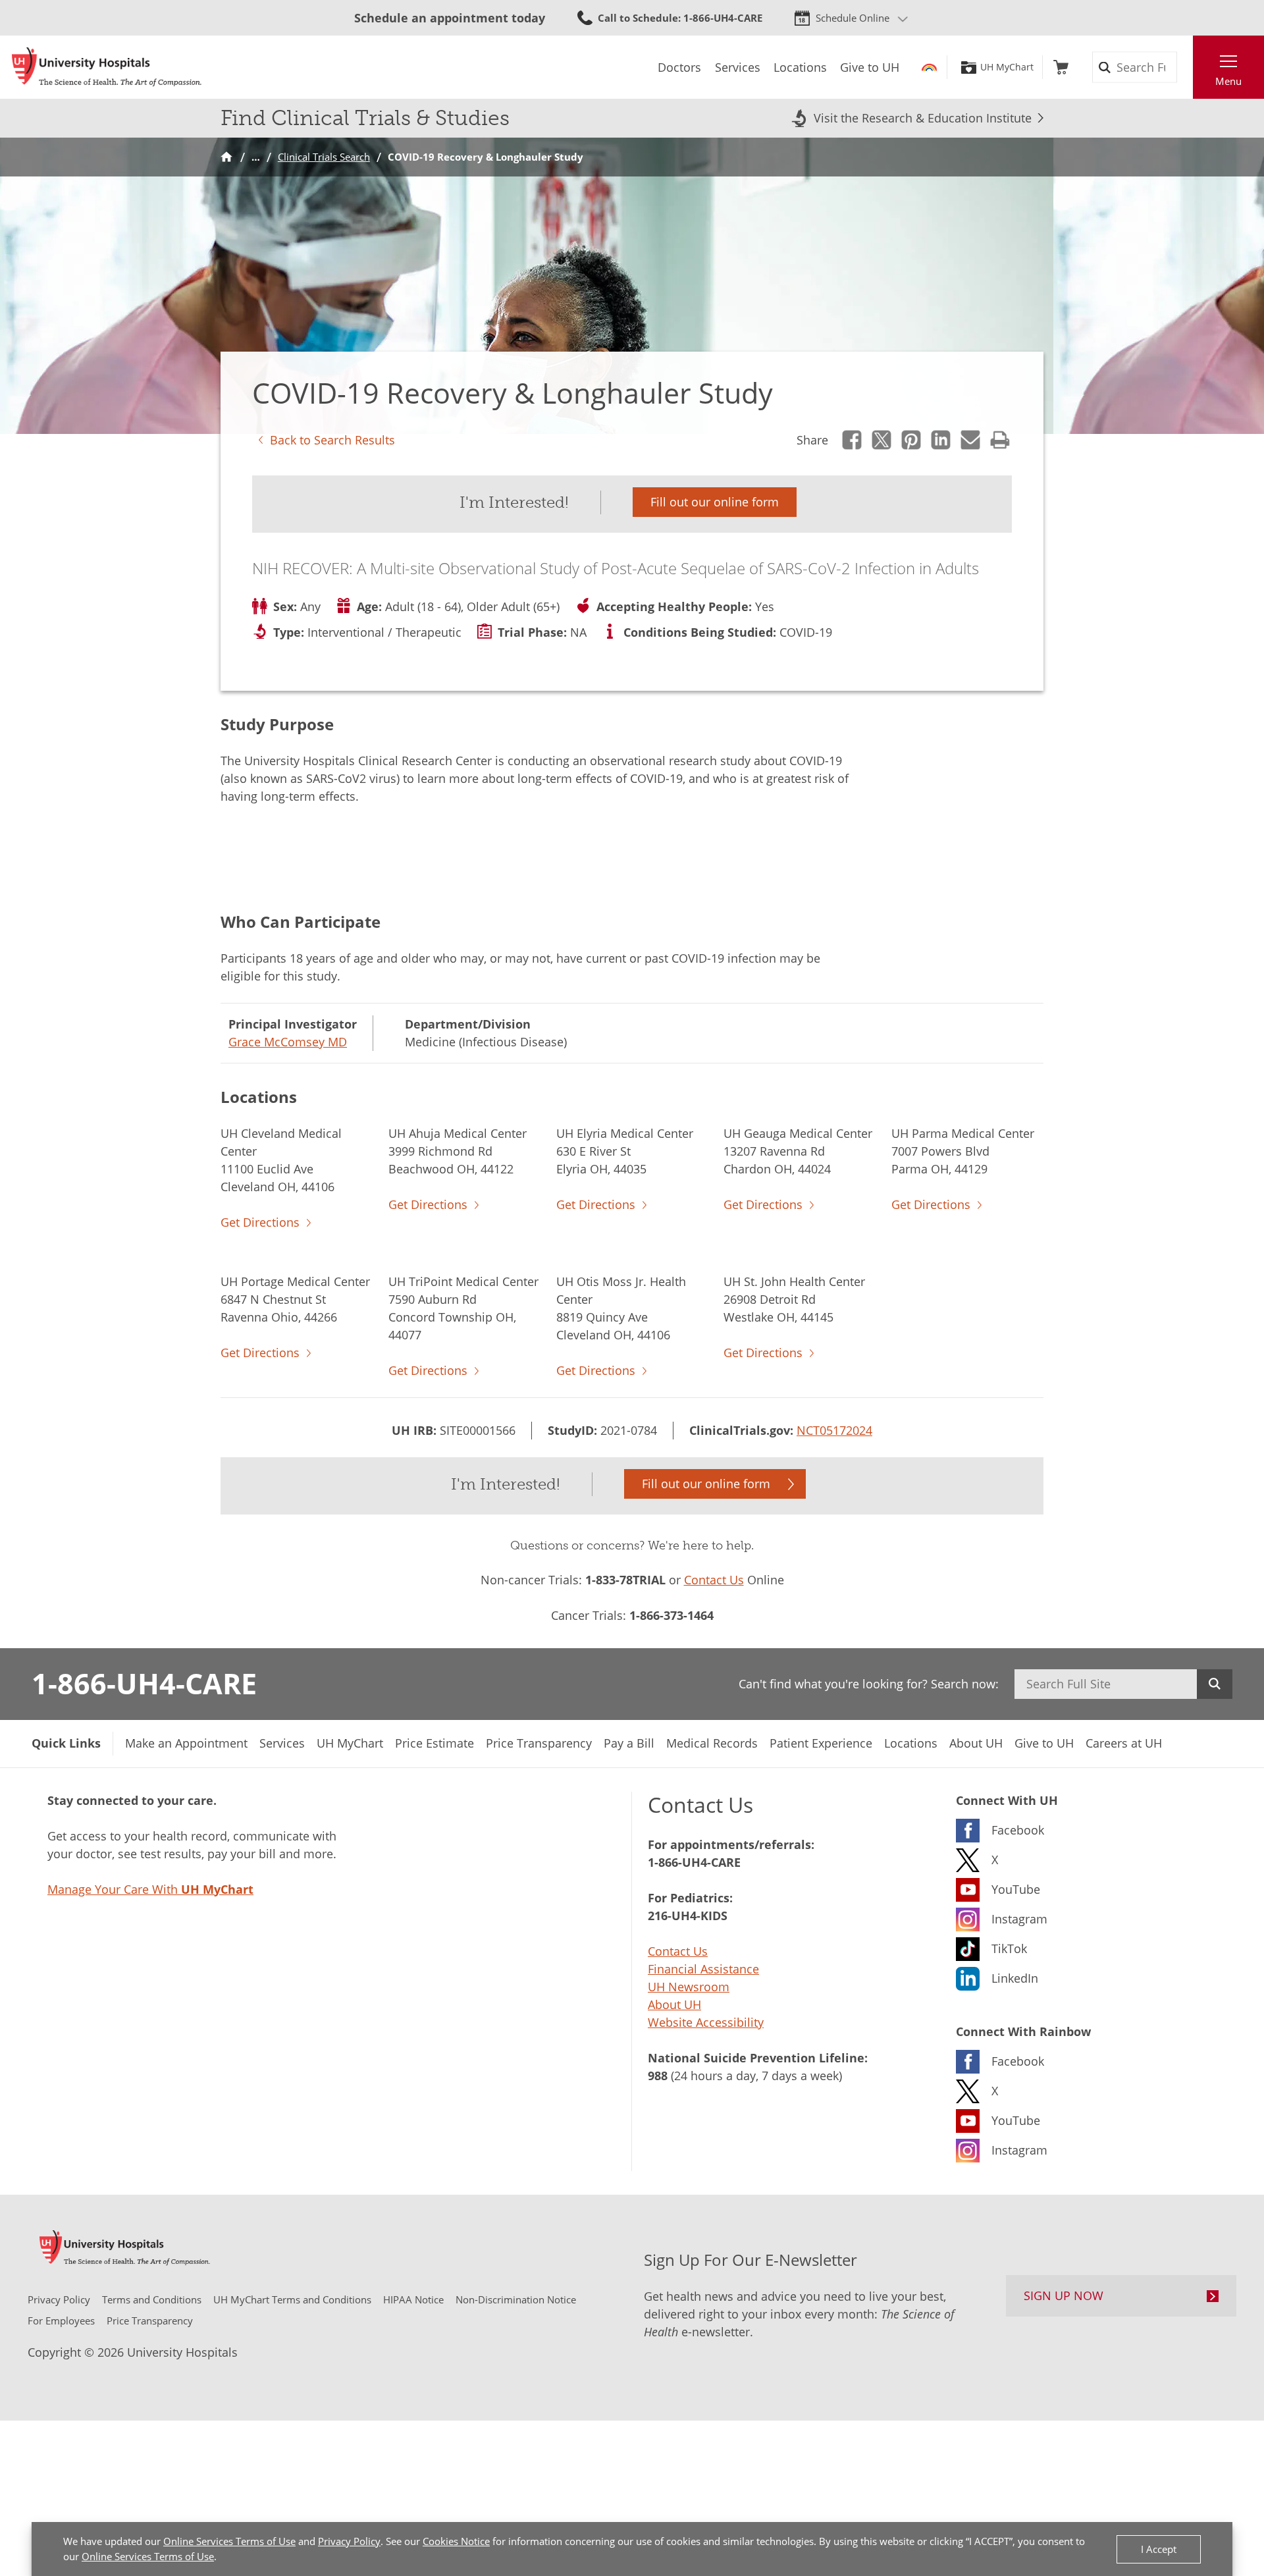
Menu (1228, 81)
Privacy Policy (349, 2541)
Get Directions (260, 1222)
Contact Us (714, 1580)
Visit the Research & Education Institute (923, 118)
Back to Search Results (332, 440)
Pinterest (911, 440)
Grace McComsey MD (288, 1042)
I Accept (1159, 2549)
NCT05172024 (834, 1430)
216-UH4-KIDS (688, 1916)
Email (971, 440)
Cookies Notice (456, 2541)
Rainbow (929, 67)
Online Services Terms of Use (229, 2541)
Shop (1061, 67)
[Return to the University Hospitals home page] (107, 67)
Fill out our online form (715, 502)
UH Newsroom (689, 1987)
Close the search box (1186, 67)
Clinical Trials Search (324, 157)
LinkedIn (941, 440)
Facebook (852, 440)
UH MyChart (1007, 67)
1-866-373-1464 (671, 1615)
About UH (674, 2004)
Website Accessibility (706, 2022)
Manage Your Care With (150, 1889)
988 (658, 2076)
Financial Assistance (703, 1969)
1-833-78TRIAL (625, 1580)
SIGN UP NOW (1064, 2295)
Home (226, 157)
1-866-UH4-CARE (144, 1683)
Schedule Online (853, 18)
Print (1000, 440)
